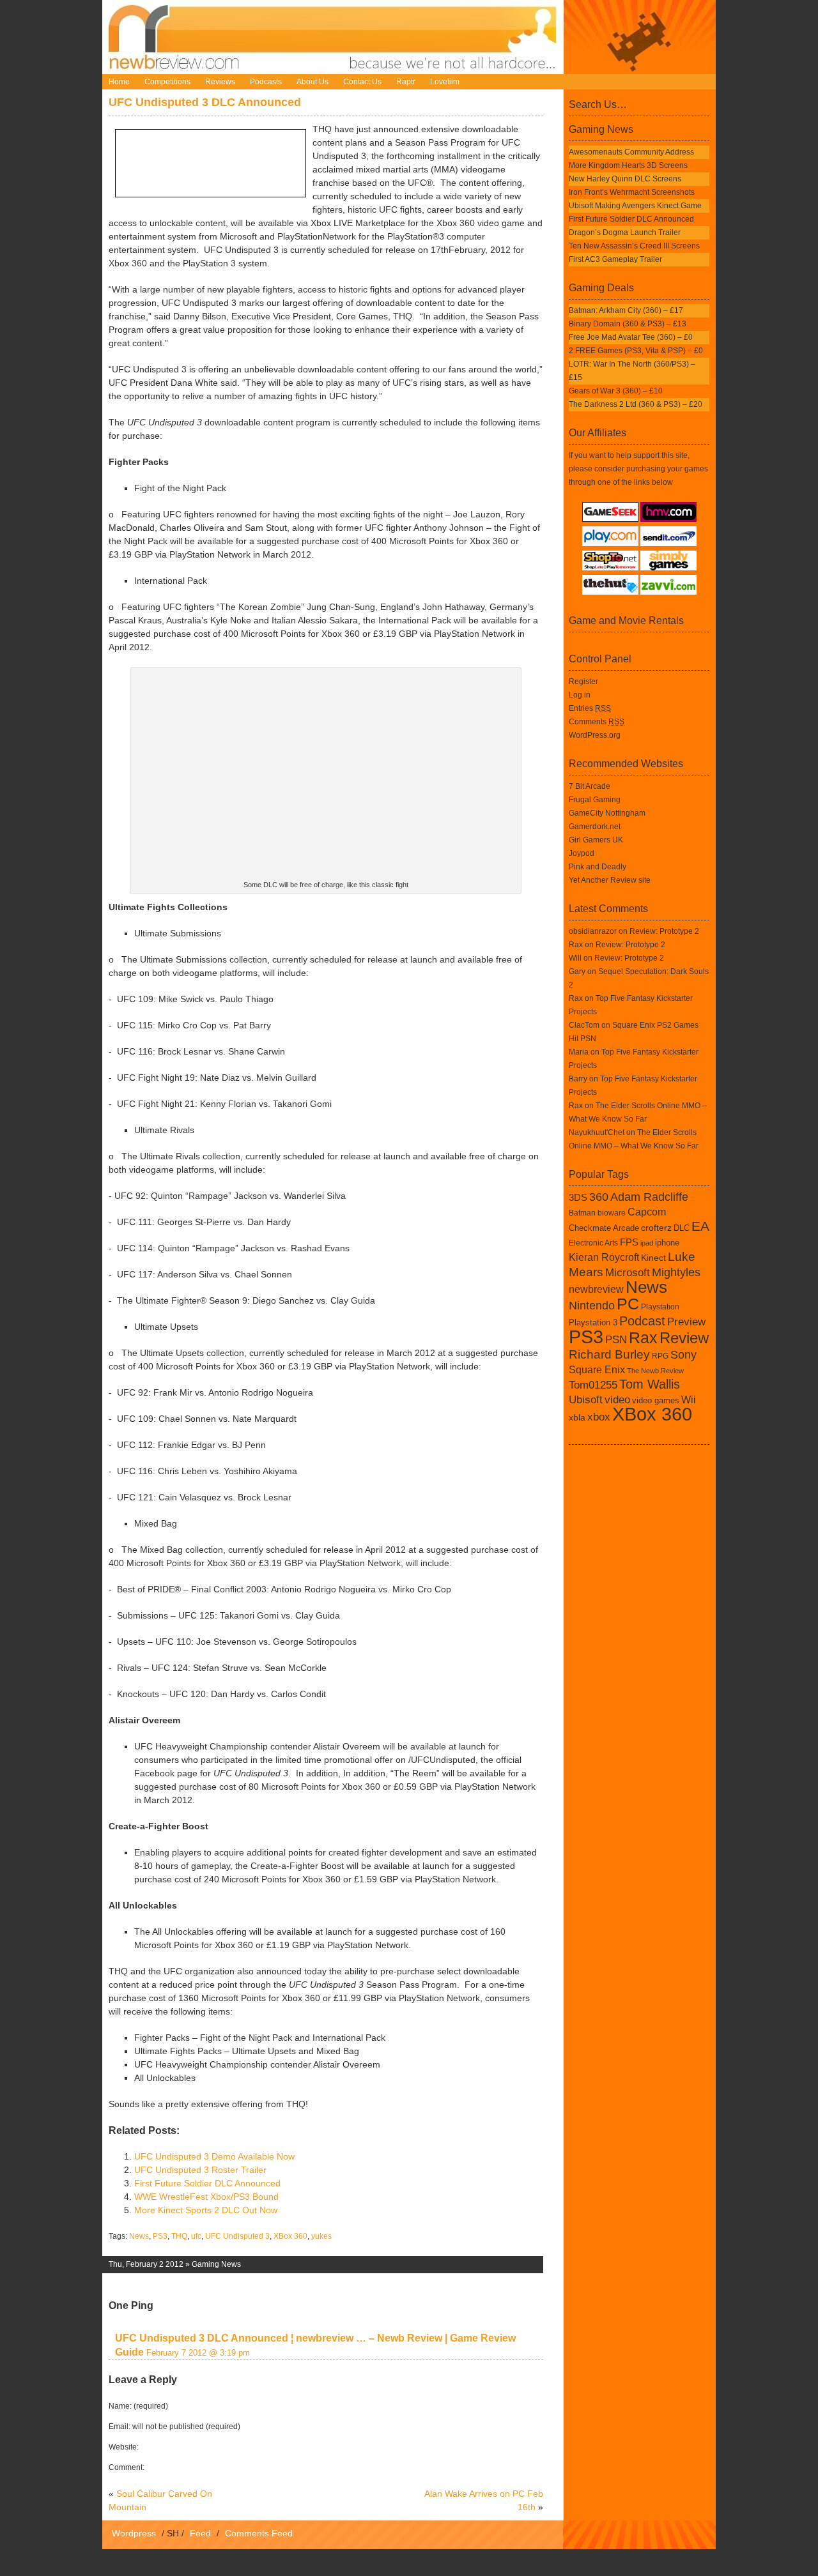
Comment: (127, 2467)
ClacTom (584, 1025)
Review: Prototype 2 (664, 931)
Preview (686, 1322)
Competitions (167, 82)
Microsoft (628, 1272)
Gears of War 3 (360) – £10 (616, 391)
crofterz (656, 1228)
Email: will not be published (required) (174, 2427)
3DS (578, 1197)
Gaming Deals (601, 288)
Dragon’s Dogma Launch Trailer (625, 232)
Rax (576, 945)
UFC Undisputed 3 (237, 2236)
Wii (689, 1400)
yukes (321, 2236)
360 (599, 1197)
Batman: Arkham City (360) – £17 (626, 310)
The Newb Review (655, 1371)
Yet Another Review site (610, 880)
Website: (124, 2447)
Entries (590, 708)
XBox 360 (290, 2236)
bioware (612, 1213)
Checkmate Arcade (604, 1228)
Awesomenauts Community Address (631, 152)
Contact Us (362, 82)
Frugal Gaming (595, 800)
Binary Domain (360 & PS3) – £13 (628, 324)
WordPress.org (595, 735)
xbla (577, 1417)
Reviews (220, 82)
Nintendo (592, 1306)
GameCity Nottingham (607, 813)
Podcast (642, 1321)
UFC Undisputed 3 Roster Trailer (200, 2170)
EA (700, 1226)
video (617, 1399)
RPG (660, 1356)
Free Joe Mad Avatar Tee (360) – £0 (631, 337)
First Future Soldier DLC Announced (207, 2183)
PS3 (160, 2236)
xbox (599, 1417)
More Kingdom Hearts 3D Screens (628, 165)
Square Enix (597, 1369)
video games (656, 1400)
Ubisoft (586, 1399)
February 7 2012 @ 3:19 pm (198, 2353)
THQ (179, 2236)
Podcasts (266, 82)
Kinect (653, 1258)
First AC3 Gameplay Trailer (615, 259)
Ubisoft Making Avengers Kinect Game (635, 206)
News (139, 2236)
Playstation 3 (593, 1322)
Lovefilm (445, 82)
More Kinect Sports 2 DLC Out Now (206, 2210)
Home (119, 82)
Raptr (406, 82)
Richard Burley (609, 1354)
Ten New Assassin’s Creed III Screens (634, 246)
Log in (580, 695)
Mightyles (676, 1272)
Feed (200, 2533)
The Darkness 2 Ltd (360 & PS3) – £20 (636, 404)
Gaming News (216, 2264)
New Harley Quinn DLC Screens (625, 179)
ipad (647, 1243)
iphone (667, 1243)
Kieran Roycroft (604, 1257)
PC (628, 1304)
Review (684, 1338)
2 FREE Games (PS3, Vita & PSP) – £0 (636, 351)
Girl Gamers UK (596, 840)
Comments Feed (259, 2533)
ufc (196, 2236)
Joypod (582, 853)
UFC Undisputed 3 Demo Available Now (214, 2156)
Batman (582, 1213)
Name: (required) (138, 2406)
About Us (313, 82)
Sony (683, 1355)
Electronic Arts (593, 1243)
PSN (616, 1339)
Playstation (660, 1307)
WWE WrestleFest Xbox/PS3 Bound (206, 2197)
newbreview (596, 1289)
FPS (629, 1242)
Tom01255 (593, 1385)
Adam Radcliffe (649, 1197)
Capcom (647, 1212)
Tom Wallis (650, 1384)
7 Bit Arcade (590, 786)
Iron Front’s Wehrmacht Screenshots (632, 192)
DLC (682, 1228)
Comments (597, 722)
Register (583, 682)
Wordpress (134, 2533)
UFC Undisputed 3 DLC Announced (205, 102)
